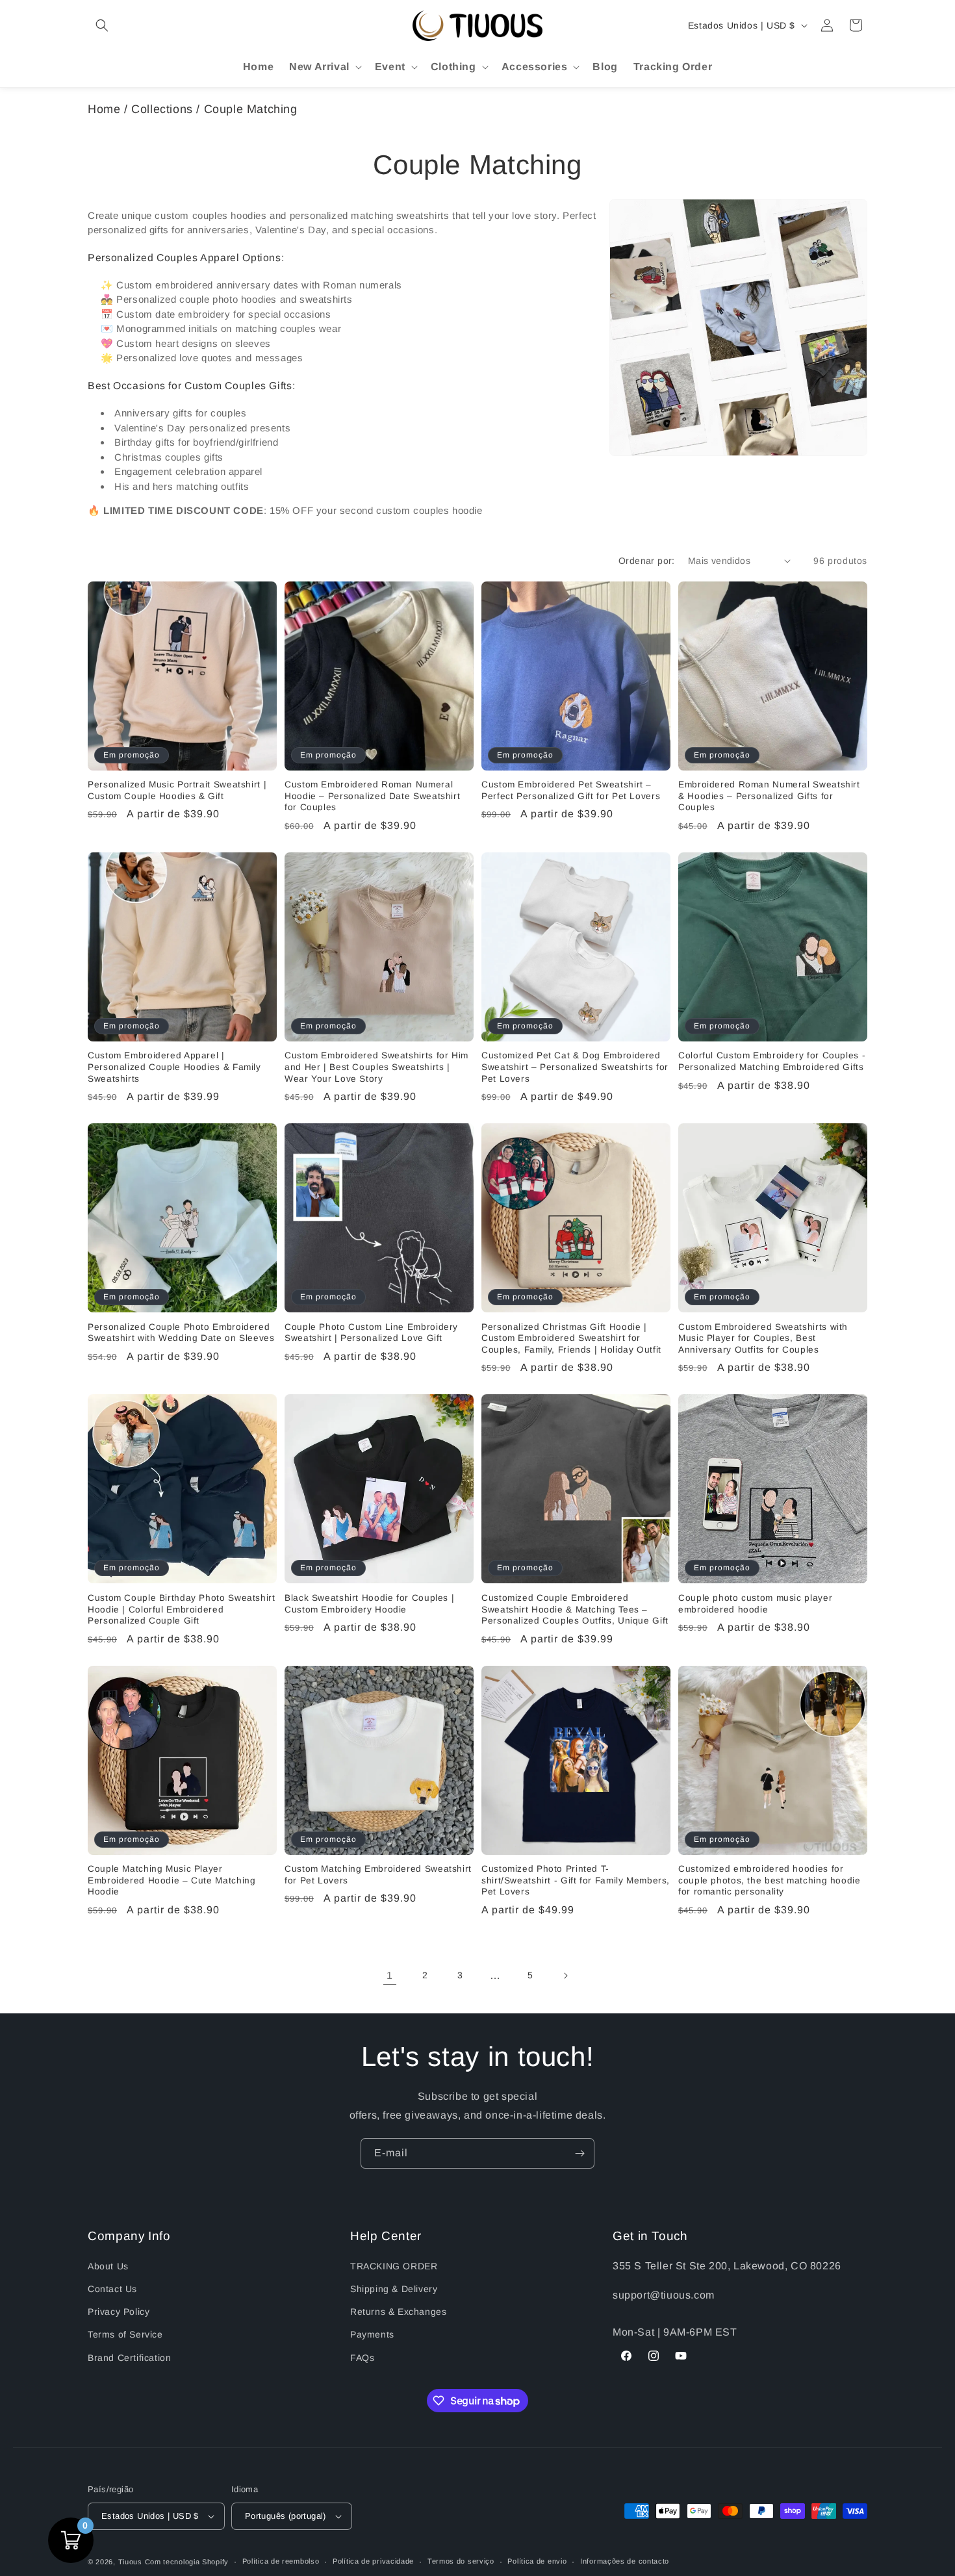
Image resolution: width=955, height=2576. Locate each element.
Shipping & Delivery (394, 2289)
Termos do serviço (461, 2561)
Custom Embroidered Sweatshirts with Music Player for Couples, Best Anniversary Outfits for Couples (763, 1338)
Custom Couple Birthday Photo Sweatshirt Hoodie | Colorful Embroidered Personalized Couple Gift (182, 1609)
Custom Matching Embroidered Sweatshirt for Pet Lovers (378, 1875)
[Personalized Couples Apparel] (738, 328)
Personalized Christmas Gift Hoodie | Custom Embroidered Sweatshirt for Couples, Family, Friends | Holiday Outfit (571, 1338)
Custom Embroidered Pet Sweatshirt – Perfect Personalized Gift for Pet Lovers (571, 790)
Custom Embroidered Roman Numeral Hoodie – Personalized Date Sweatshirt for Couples (372, 796)
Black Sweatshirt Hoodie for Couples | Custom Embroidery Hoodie (369, 1604)
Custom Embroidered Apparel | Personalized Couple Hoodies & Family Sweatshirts (174, 1067)
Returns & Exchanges (398, 2312)
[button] (102, 25)
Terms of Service (125, 2334)
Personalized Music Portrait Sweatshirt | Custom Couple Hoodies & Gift (177, 790)
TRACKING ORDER (394, 2266)
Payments (372, 2334)
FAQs (362, 2358)
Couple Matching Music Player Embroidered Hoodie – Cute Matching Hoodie (172, 1880)
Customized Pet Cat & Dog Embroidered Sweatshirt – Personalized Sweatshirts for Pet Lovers (575, 1067)
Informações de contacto (625, 2561)
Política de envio (537, 2561)
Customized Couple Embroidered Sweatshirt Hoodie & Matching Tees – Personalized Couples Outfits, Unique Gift (575, 1609)
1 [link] (390, 1975)
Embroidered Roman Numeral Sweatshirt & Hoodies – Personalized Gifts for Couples (769, 796)
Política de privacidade (373, 2561)
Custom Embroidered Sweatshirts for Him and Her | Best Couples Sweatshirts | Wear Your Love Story (376, 1067)
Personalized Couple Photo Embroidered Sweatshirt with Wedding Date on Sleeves (181, 1333)
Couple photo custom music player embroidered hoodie (755, 1604)
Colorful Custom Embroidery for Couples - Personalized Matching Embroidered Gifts (772, 1061)
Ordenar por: (647, 561)
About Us (108, 2266)
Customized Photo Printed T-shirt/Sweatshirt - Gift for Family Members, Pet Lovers (576, 1880)
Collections (162, 109)
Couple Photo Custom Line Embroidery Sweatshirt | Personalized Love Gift (371, 1333)
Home (104, 109)
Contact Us (112, 2289)
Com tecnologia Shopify (187, 2562)
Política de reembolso (281, 2561)
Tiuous (130, 2562)
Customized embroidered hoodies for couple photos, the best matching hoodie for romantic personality (770, 1880)
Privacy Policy (119, 2312)
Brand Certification (129, 2358)
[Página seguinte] (565, 1976)
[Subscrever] (579, 2153)
